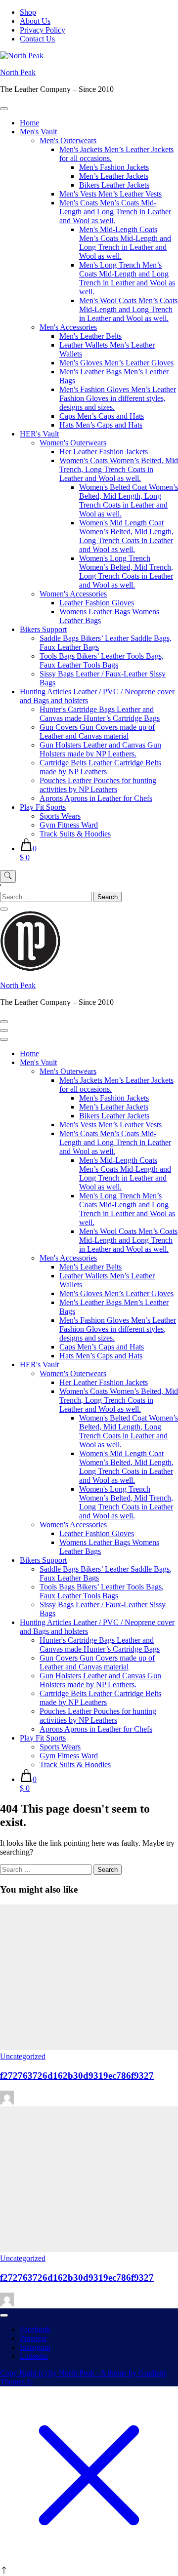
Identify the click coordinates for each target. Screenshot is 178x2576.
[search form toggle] (8, 876)
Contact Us (37, 39)
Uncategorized (23, 2056)
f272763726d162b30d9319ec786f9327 (77, 2076)
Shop (28, 12)
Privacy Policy (43, 30)
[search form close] (4, 909)
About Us (35, 21)
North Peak (18, 72)
